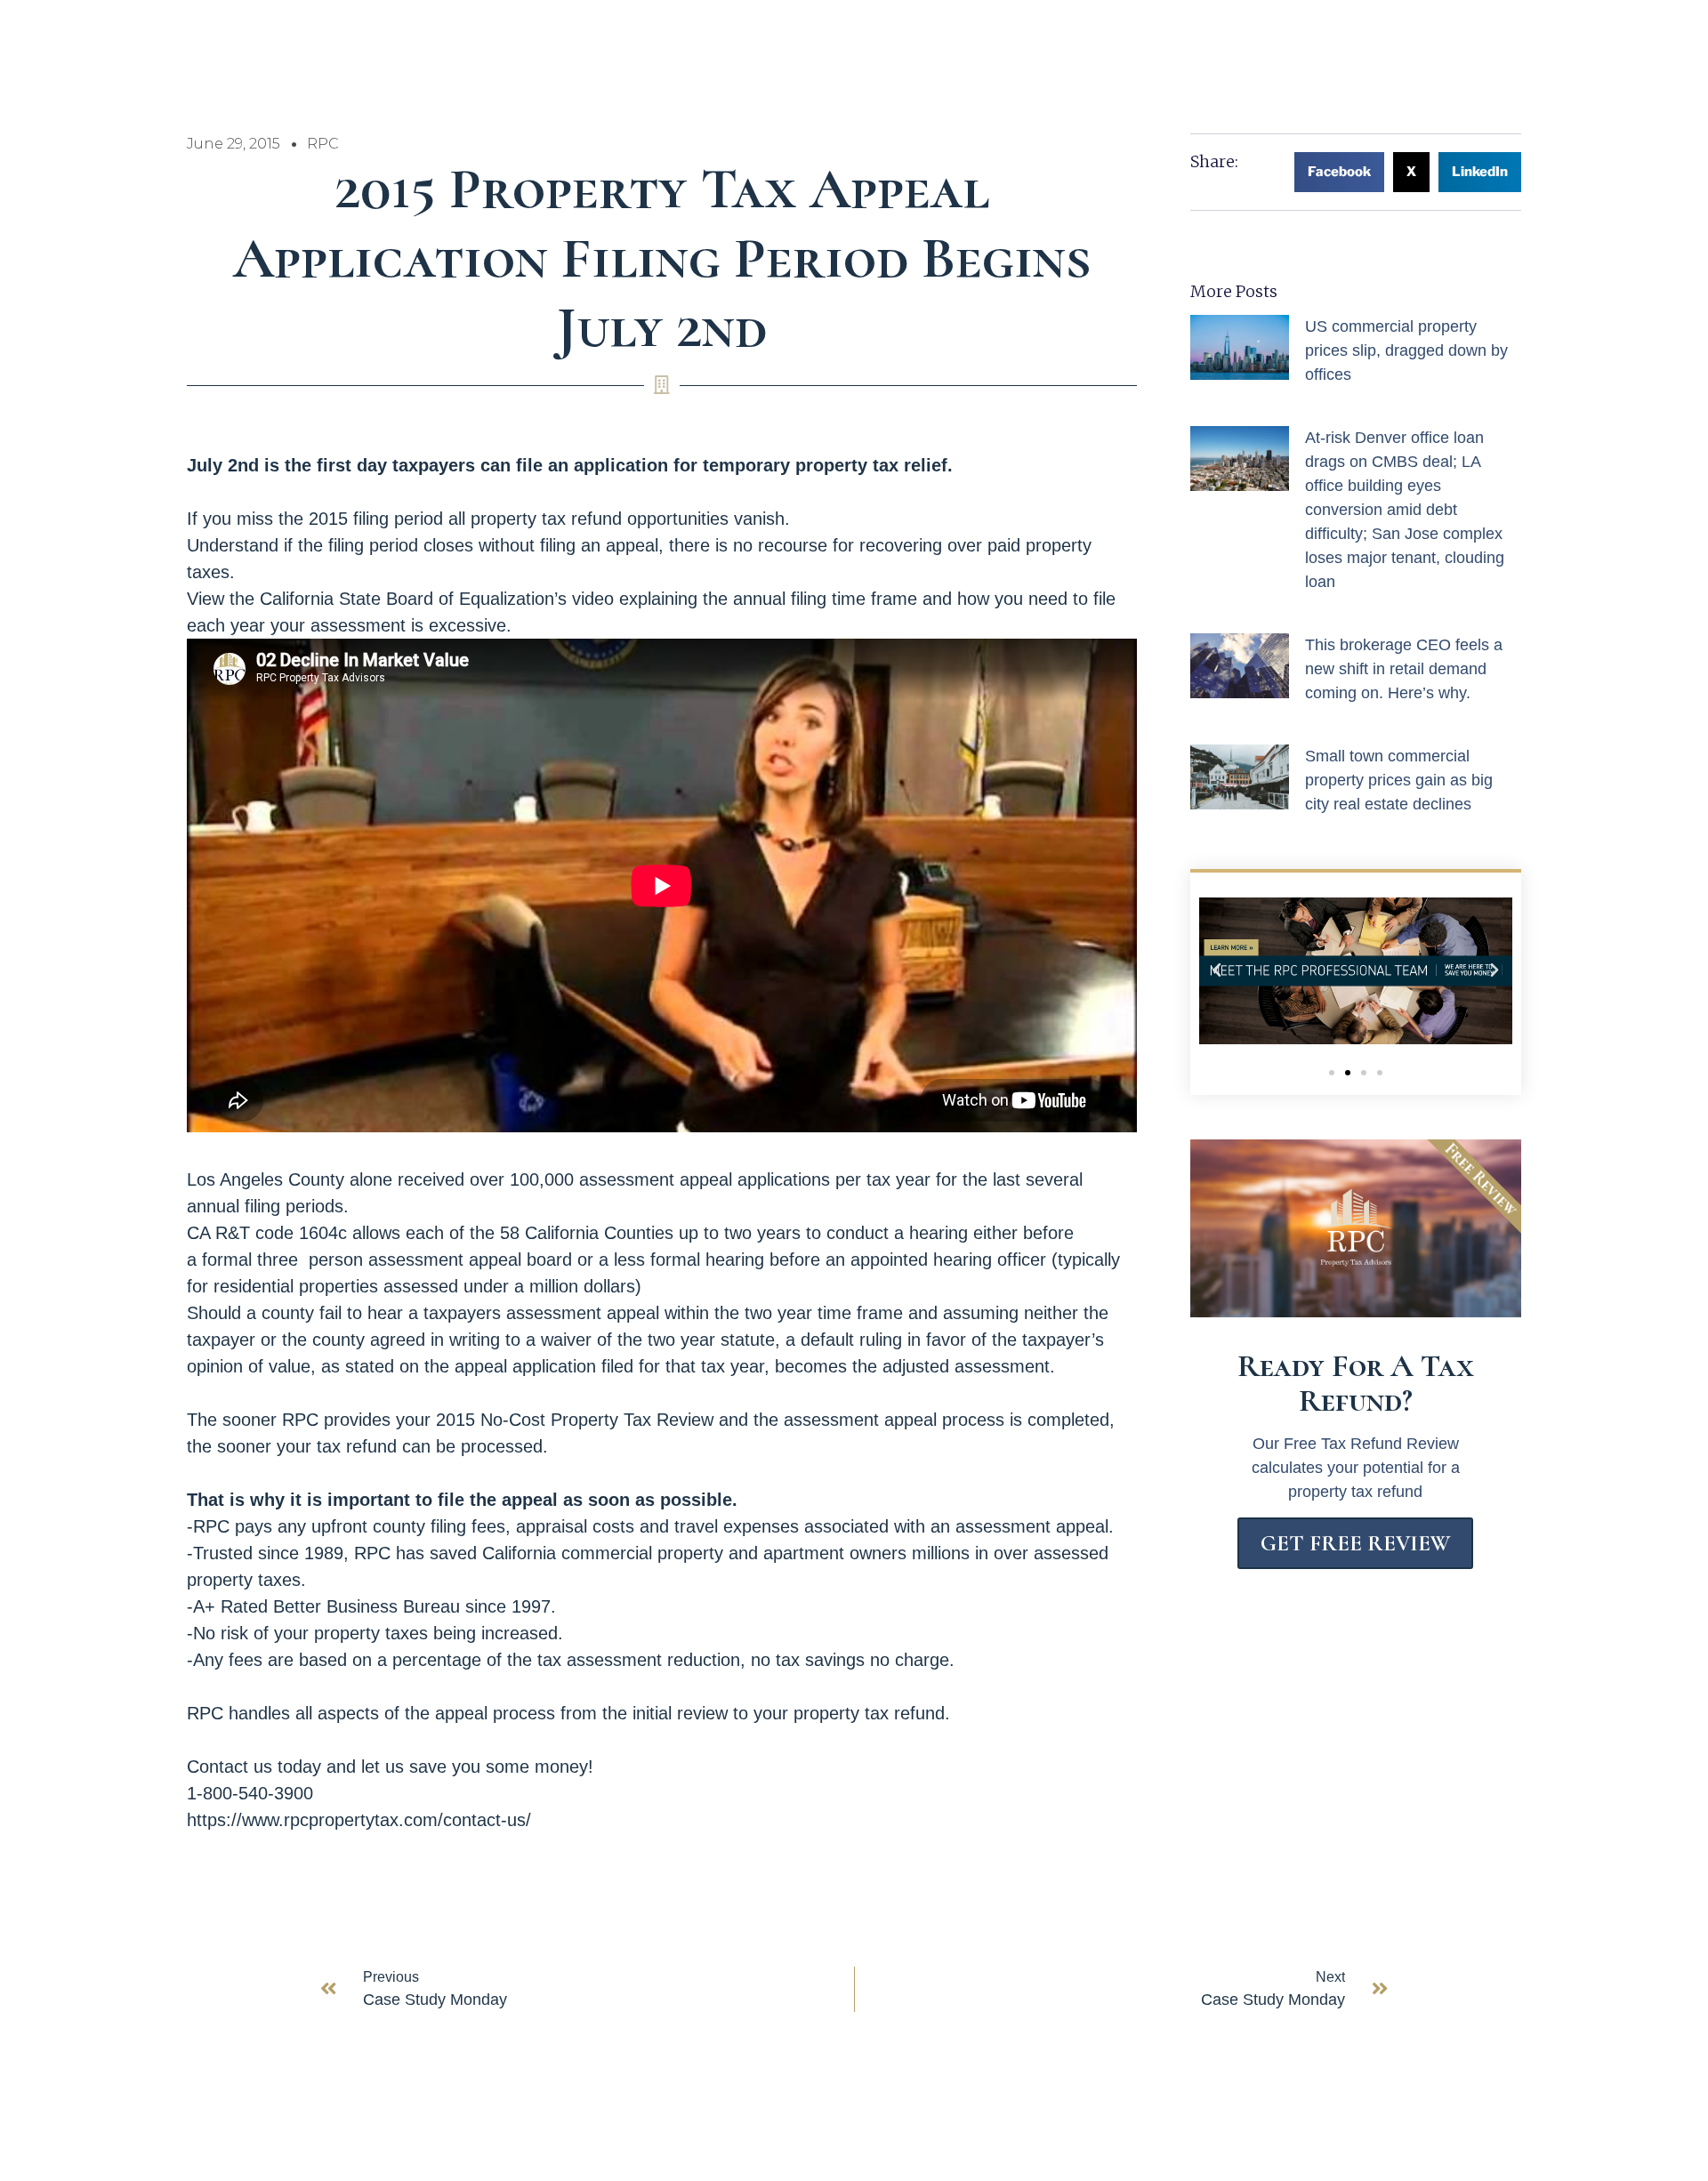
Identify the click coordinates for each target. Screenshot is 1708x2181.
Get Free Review (1355, 1543)
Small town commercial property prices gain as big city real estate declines (1399, 780)
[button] (1339, 172)
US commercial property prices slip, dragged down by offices (1406, 350)
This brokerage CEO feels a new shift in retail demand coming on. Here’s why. (1404, 669)
